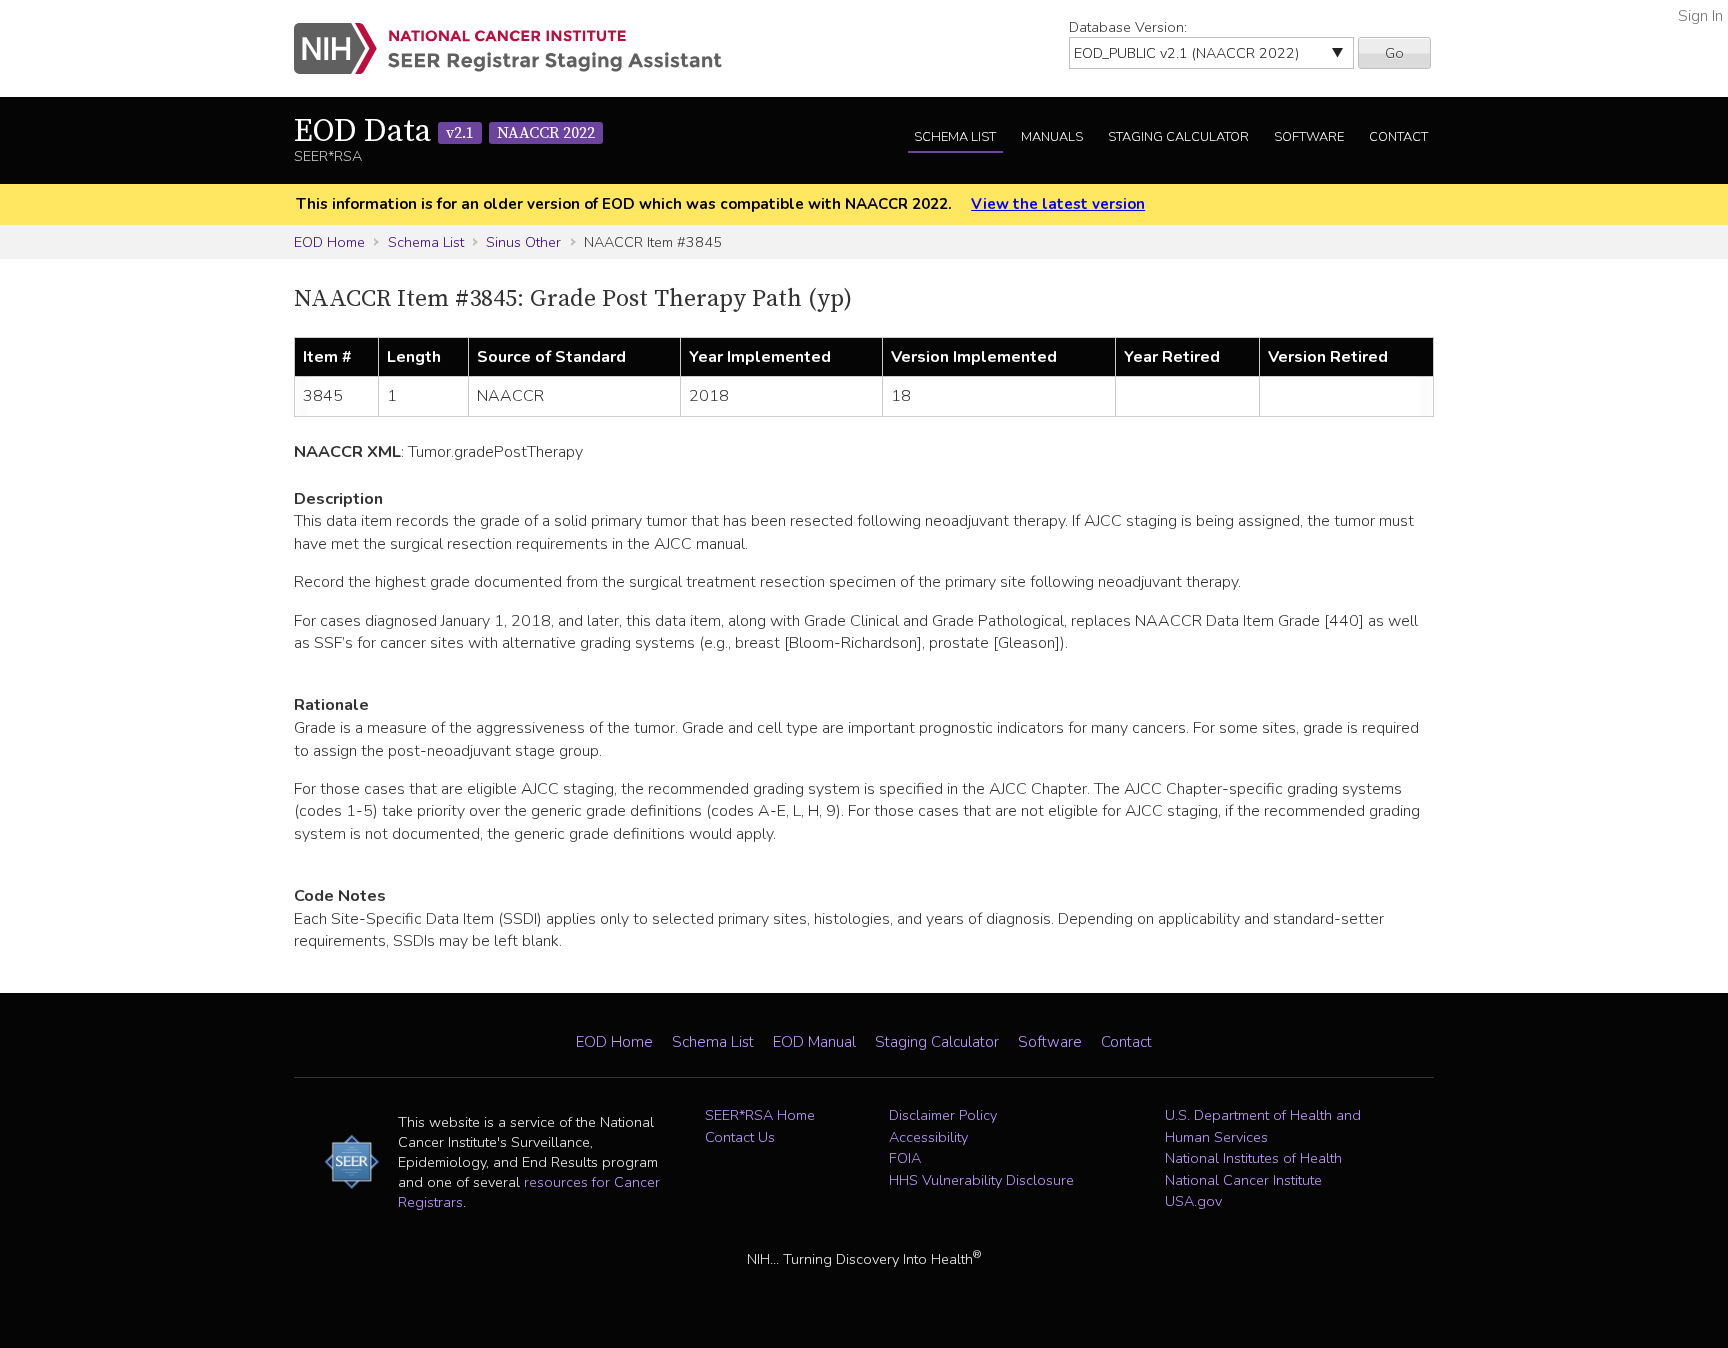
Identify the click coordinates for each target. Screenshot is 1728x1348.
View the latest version (1058, 204)
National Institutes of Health (1253, 1158)
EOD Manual (814, 1042)
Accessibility (928, 1137)
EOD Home (329, 242)
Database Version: (1128, 27)
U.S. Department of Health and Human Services (1263, 1126)
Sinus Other (523, 242)
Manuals (1052, 137)
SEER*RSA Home (760, 1115)
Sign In (1700, 16)
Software (1309, 137)
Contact (1398, 137)
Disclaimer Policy (943, 1115)
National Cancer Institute (1243, 1180)
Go (1394, 53)
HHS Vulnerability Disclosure (981, 1180)
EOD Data (444, 132)
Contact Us (740, 1137)
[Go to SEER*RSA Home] (519, 48)
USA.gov (1193, 1201)
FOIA (905, 1158)
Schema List (955, 137)
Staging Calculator (1178, 137)
